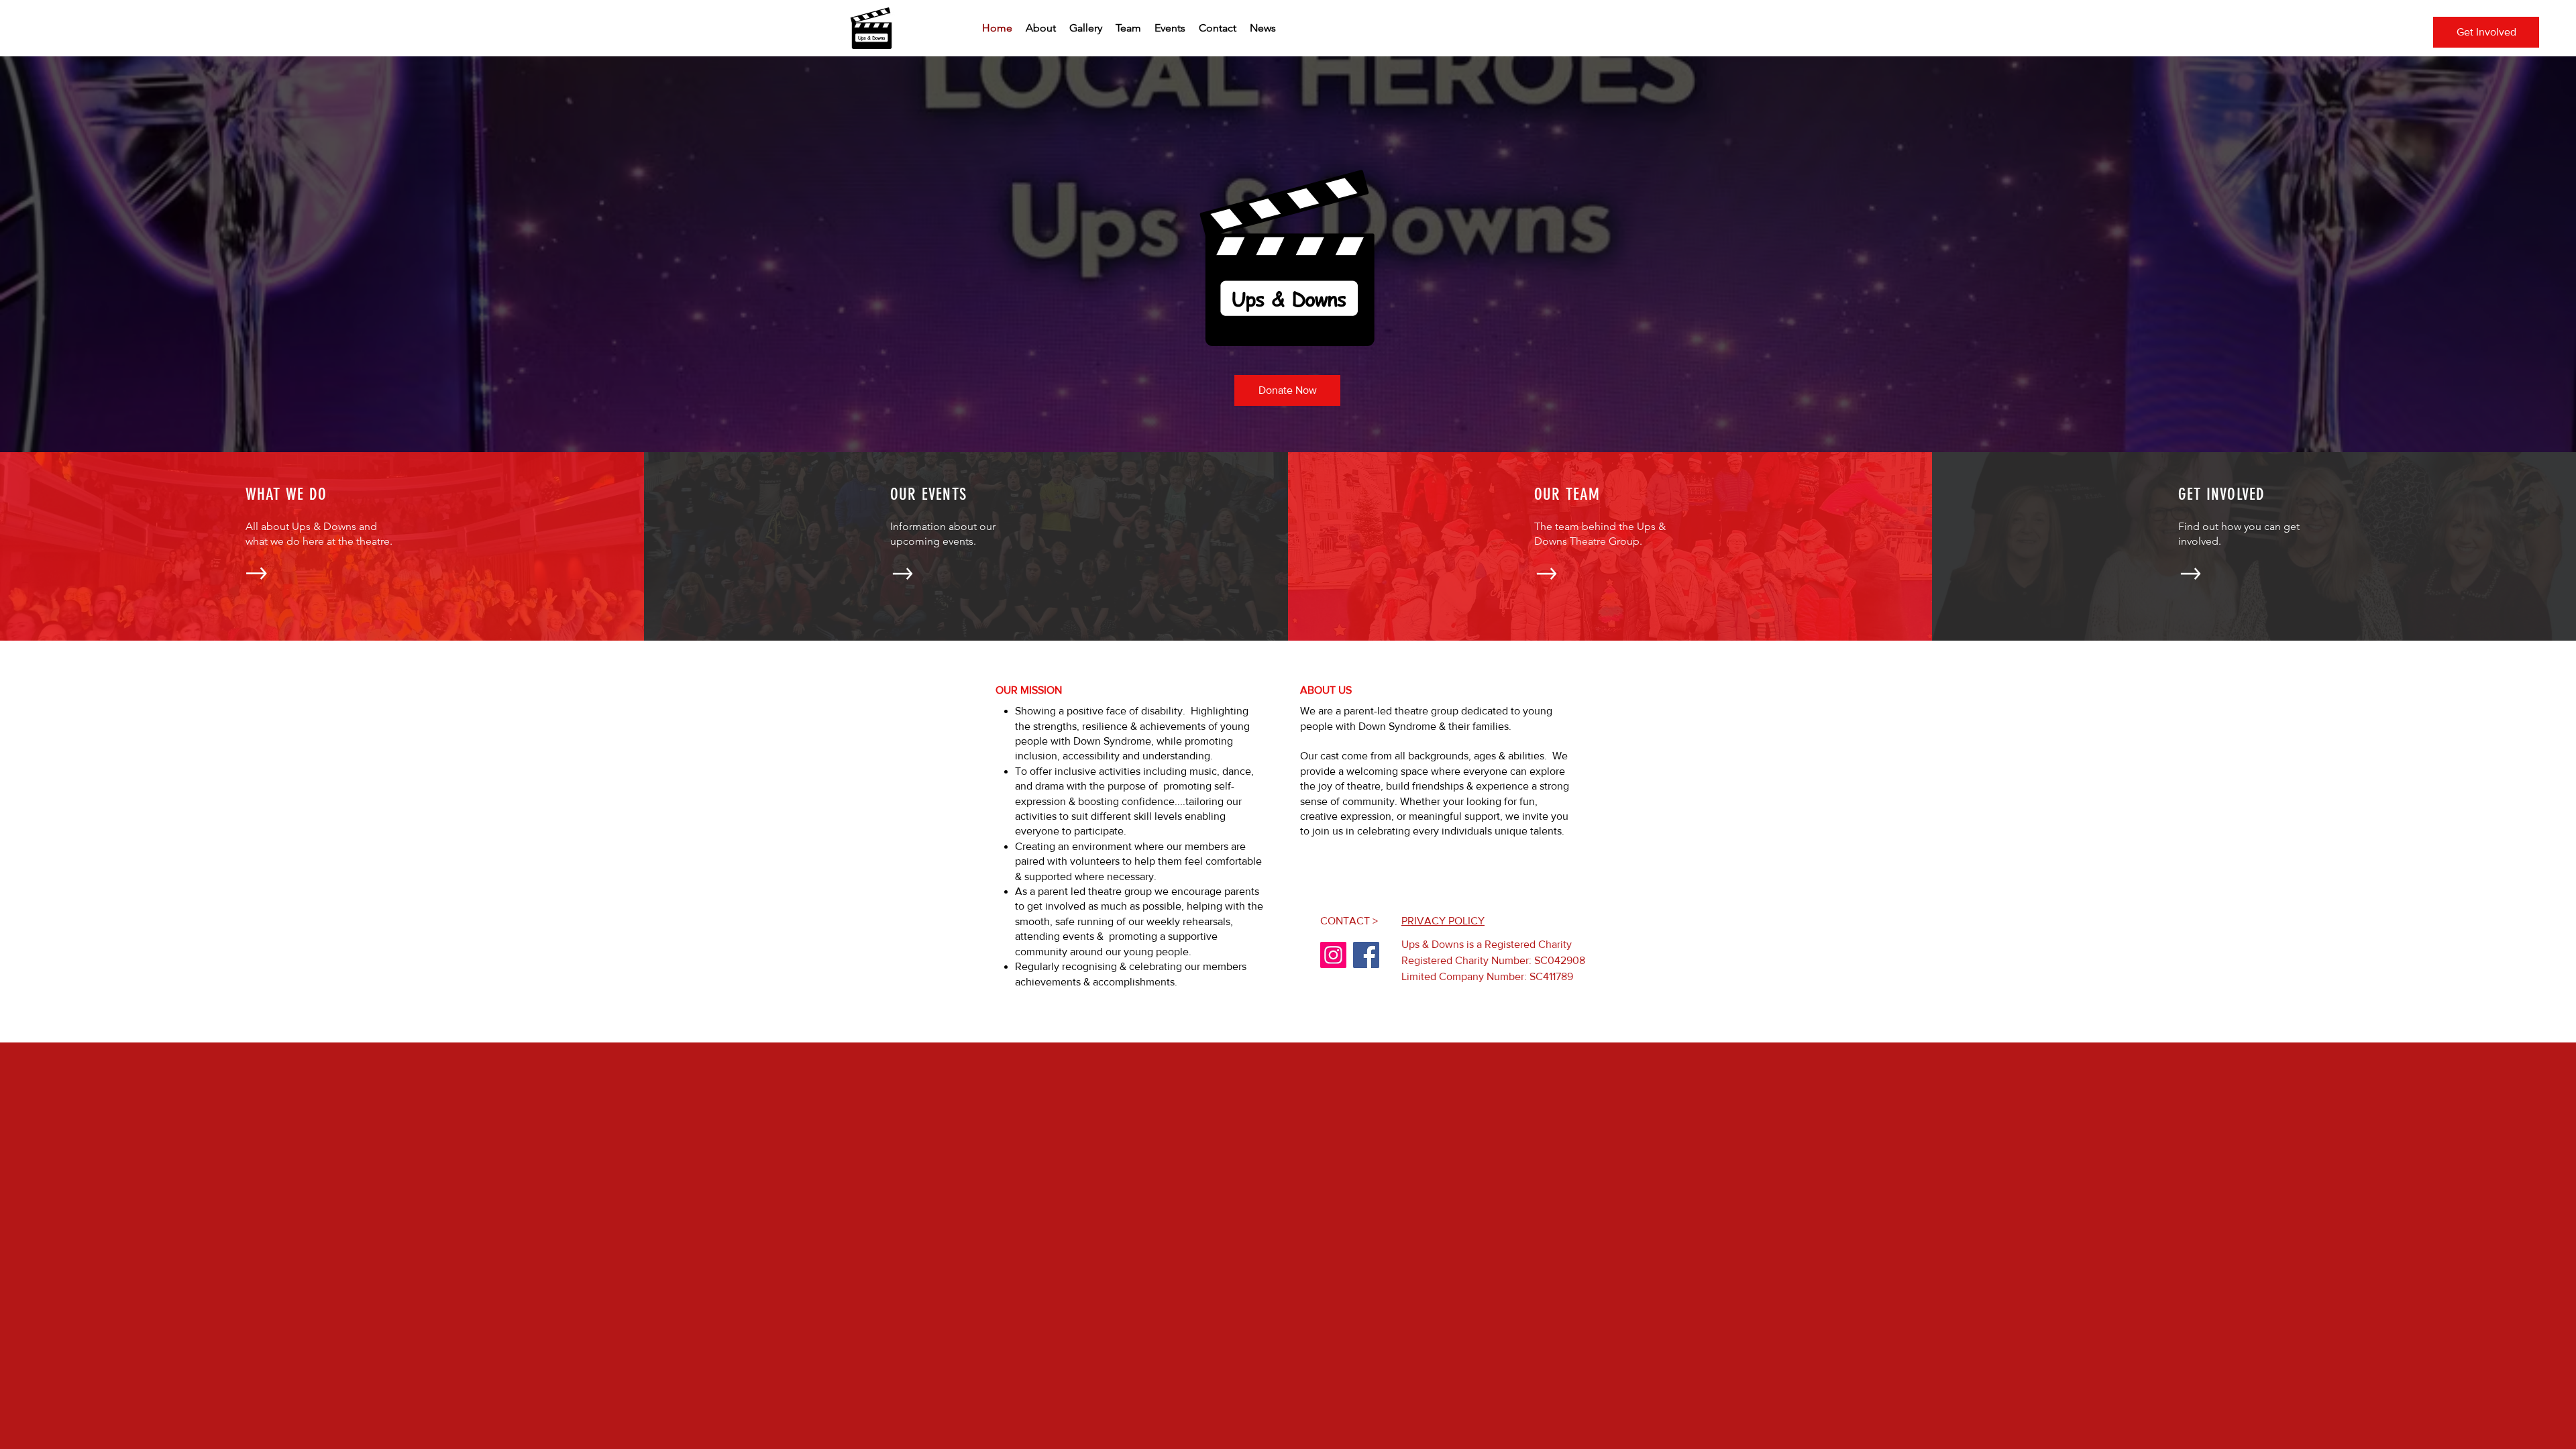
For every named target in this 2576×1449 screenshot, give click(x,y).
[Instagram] (1333, 955)
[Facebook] (1366, 955)
